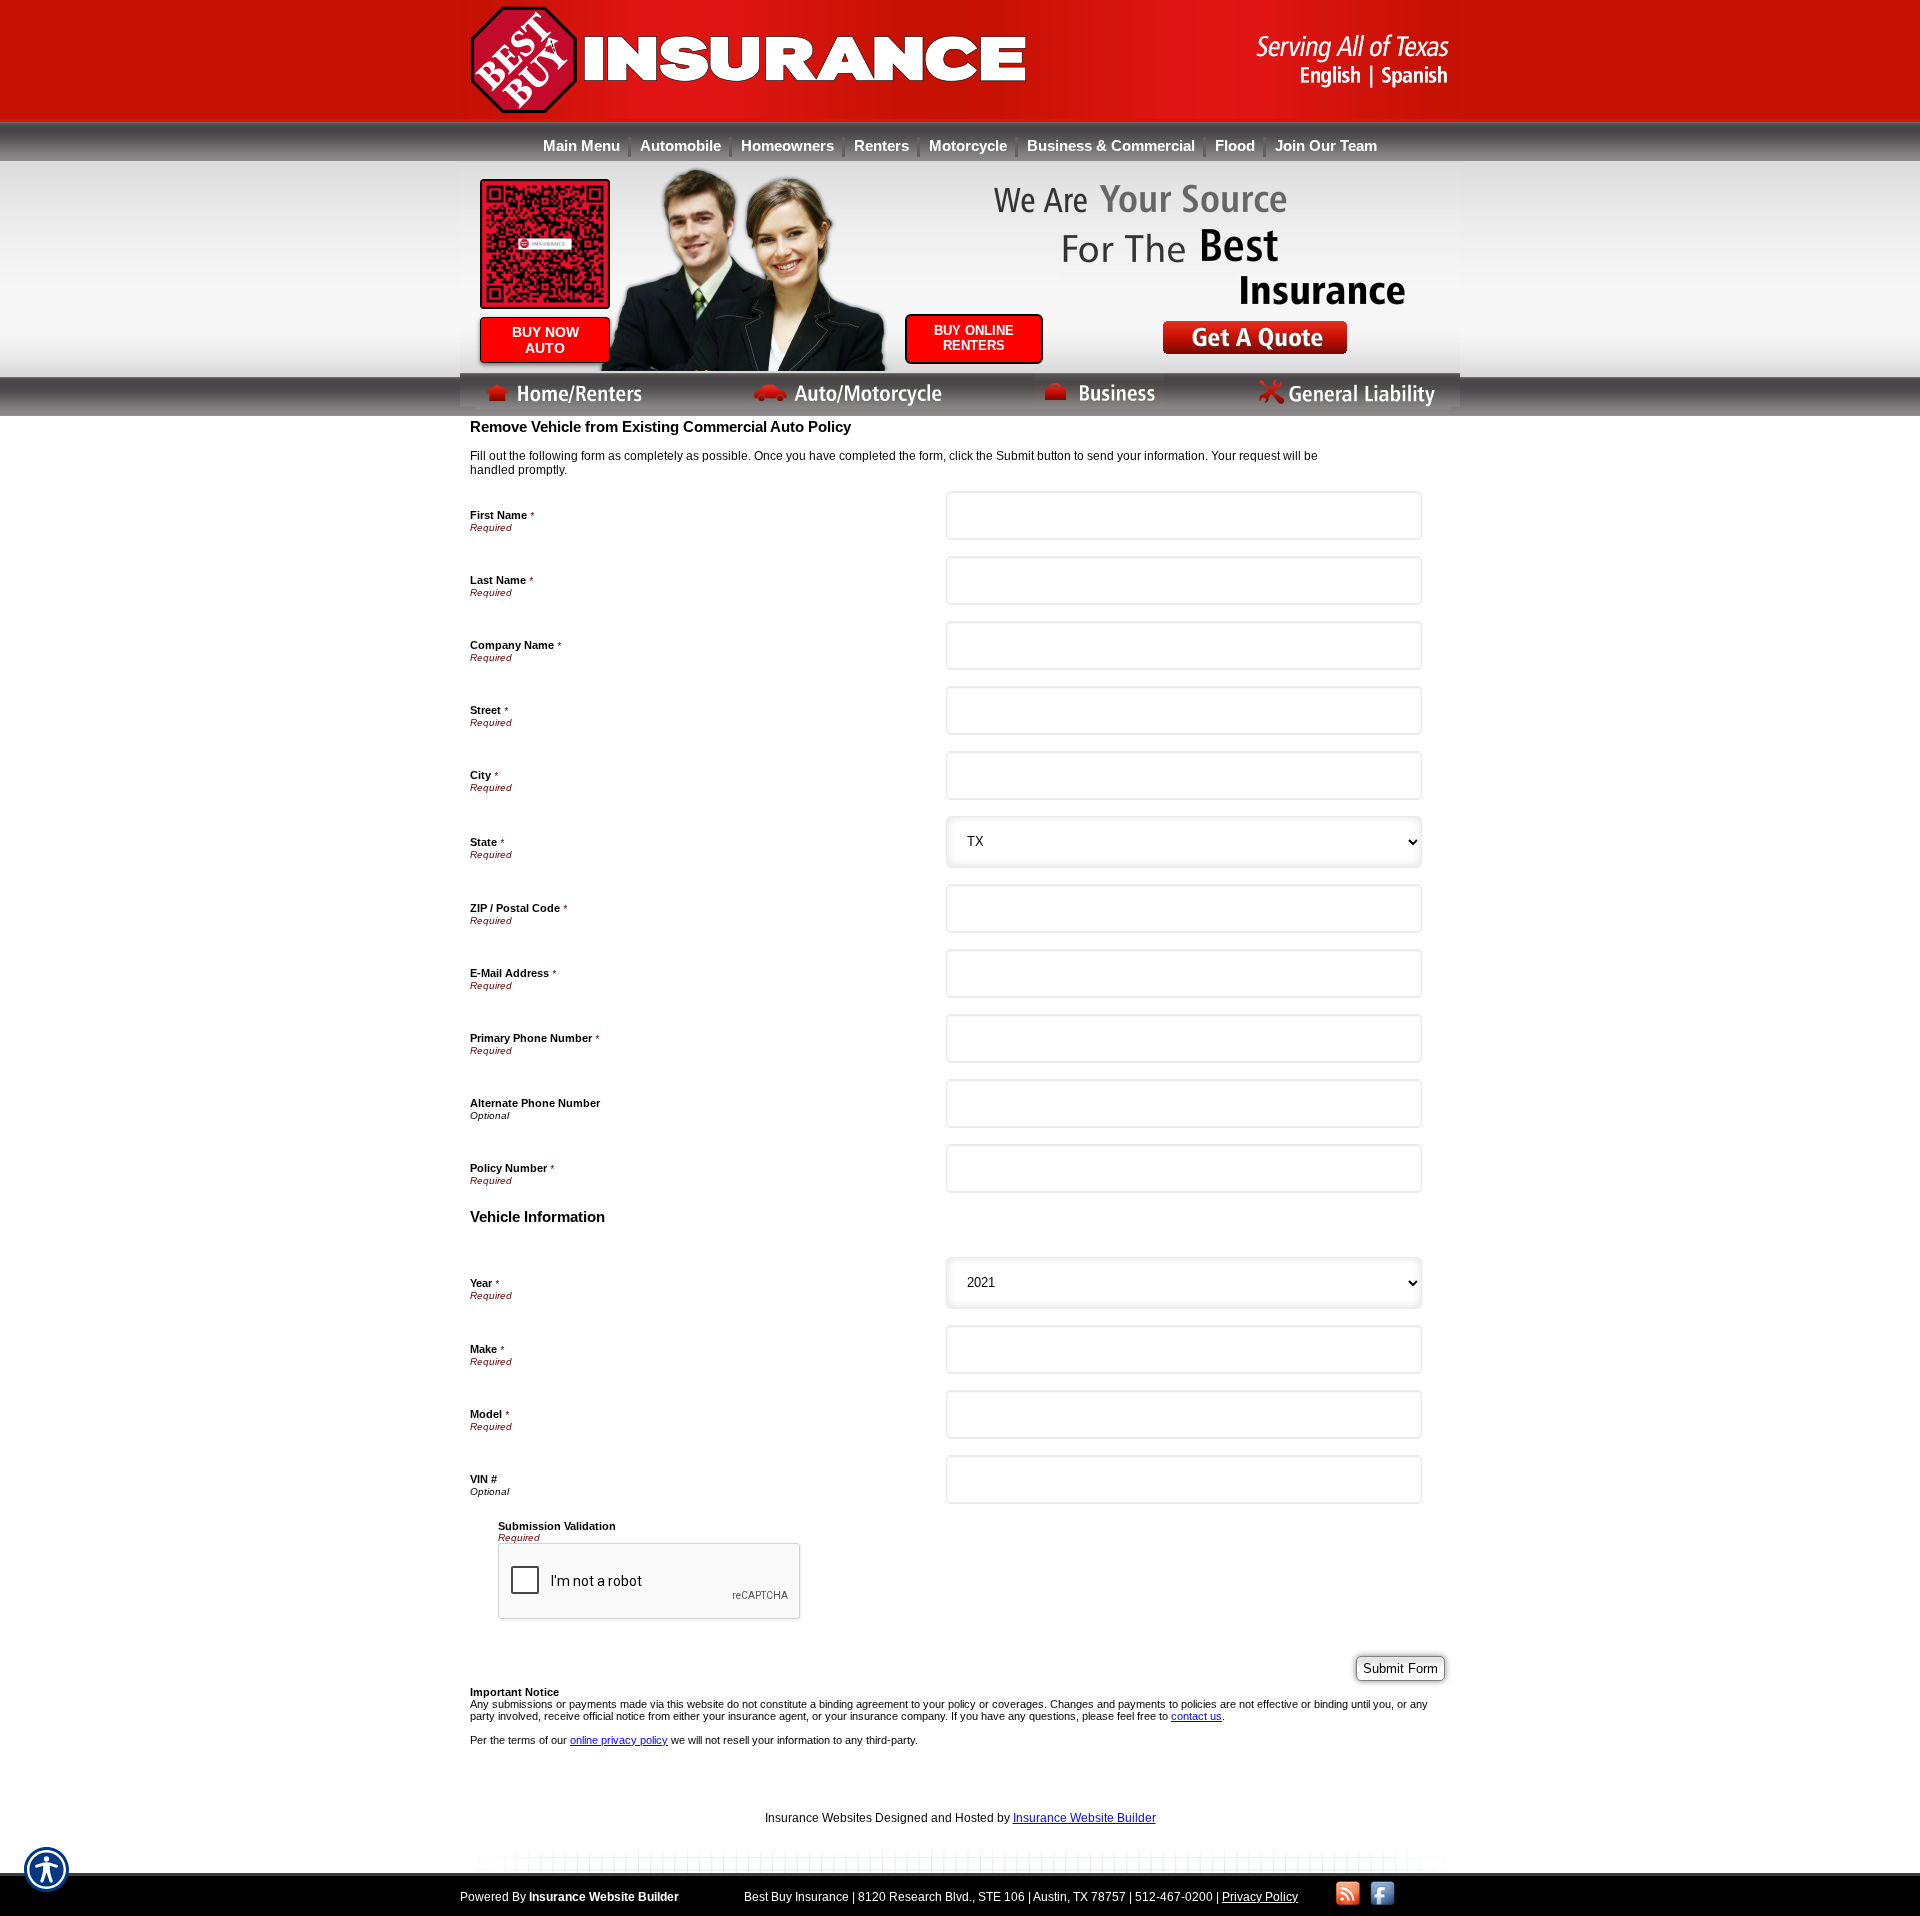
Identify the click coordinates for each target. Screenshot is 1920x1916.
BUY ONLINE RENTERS (974, 338)
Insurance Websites (818, 1818)
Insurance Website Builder (1084, 1818)
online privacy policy (619, 1740)
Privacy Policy (1260, 1897)
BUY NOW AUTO (545, 340)
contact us (1196, 1716)
